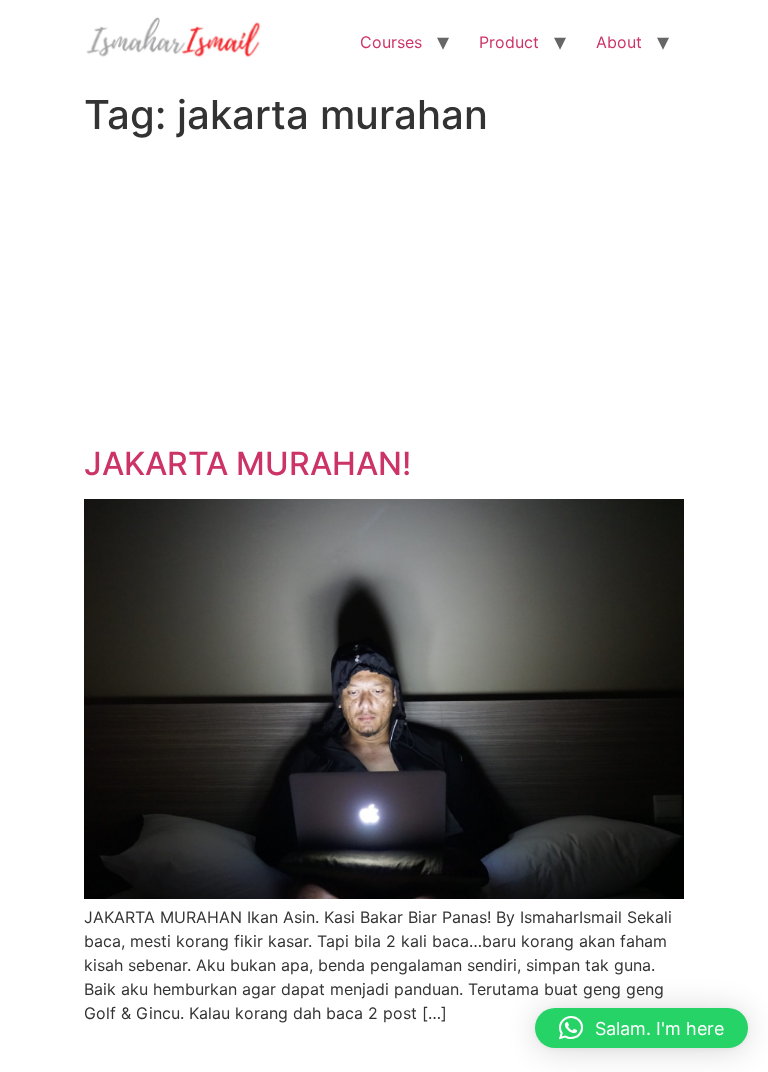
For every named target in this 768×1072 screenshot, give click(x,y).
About (619, 42)
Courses (391, 42)
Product (509, 42)
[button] (641, 1028)
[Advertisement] (384, 295)
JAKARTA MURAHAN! (247, 463)
